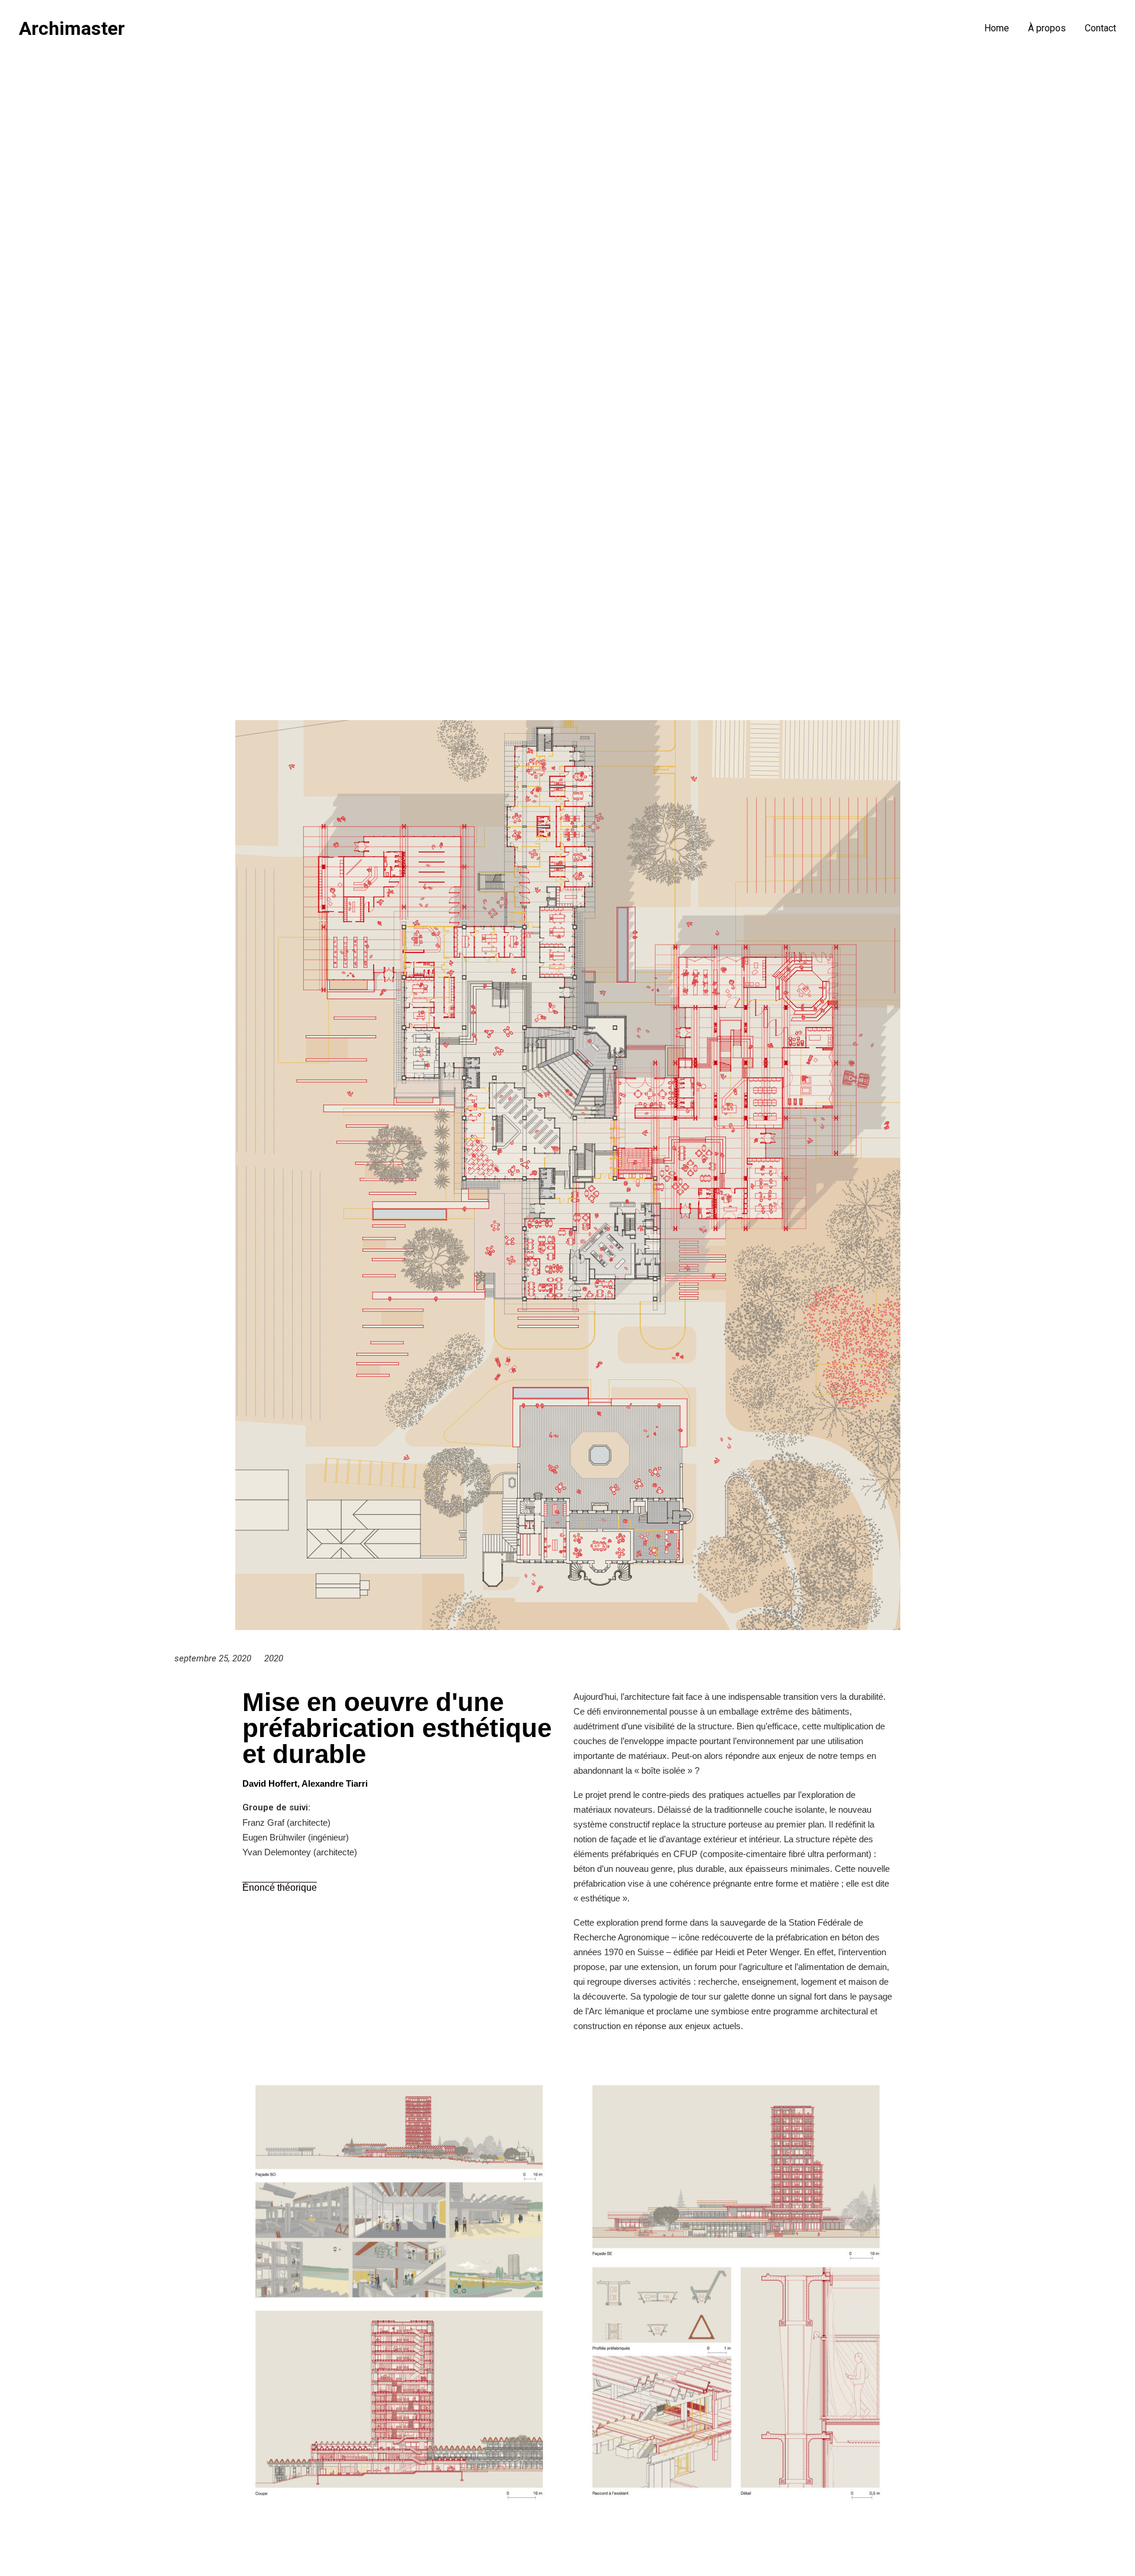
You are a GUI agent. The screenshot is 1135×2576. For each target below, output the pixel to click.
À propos (1047, 28)
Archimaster (72, 28)
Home (997, 28)
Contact (1100, 28)
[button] (280, 1888)
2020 (274, 1658)
